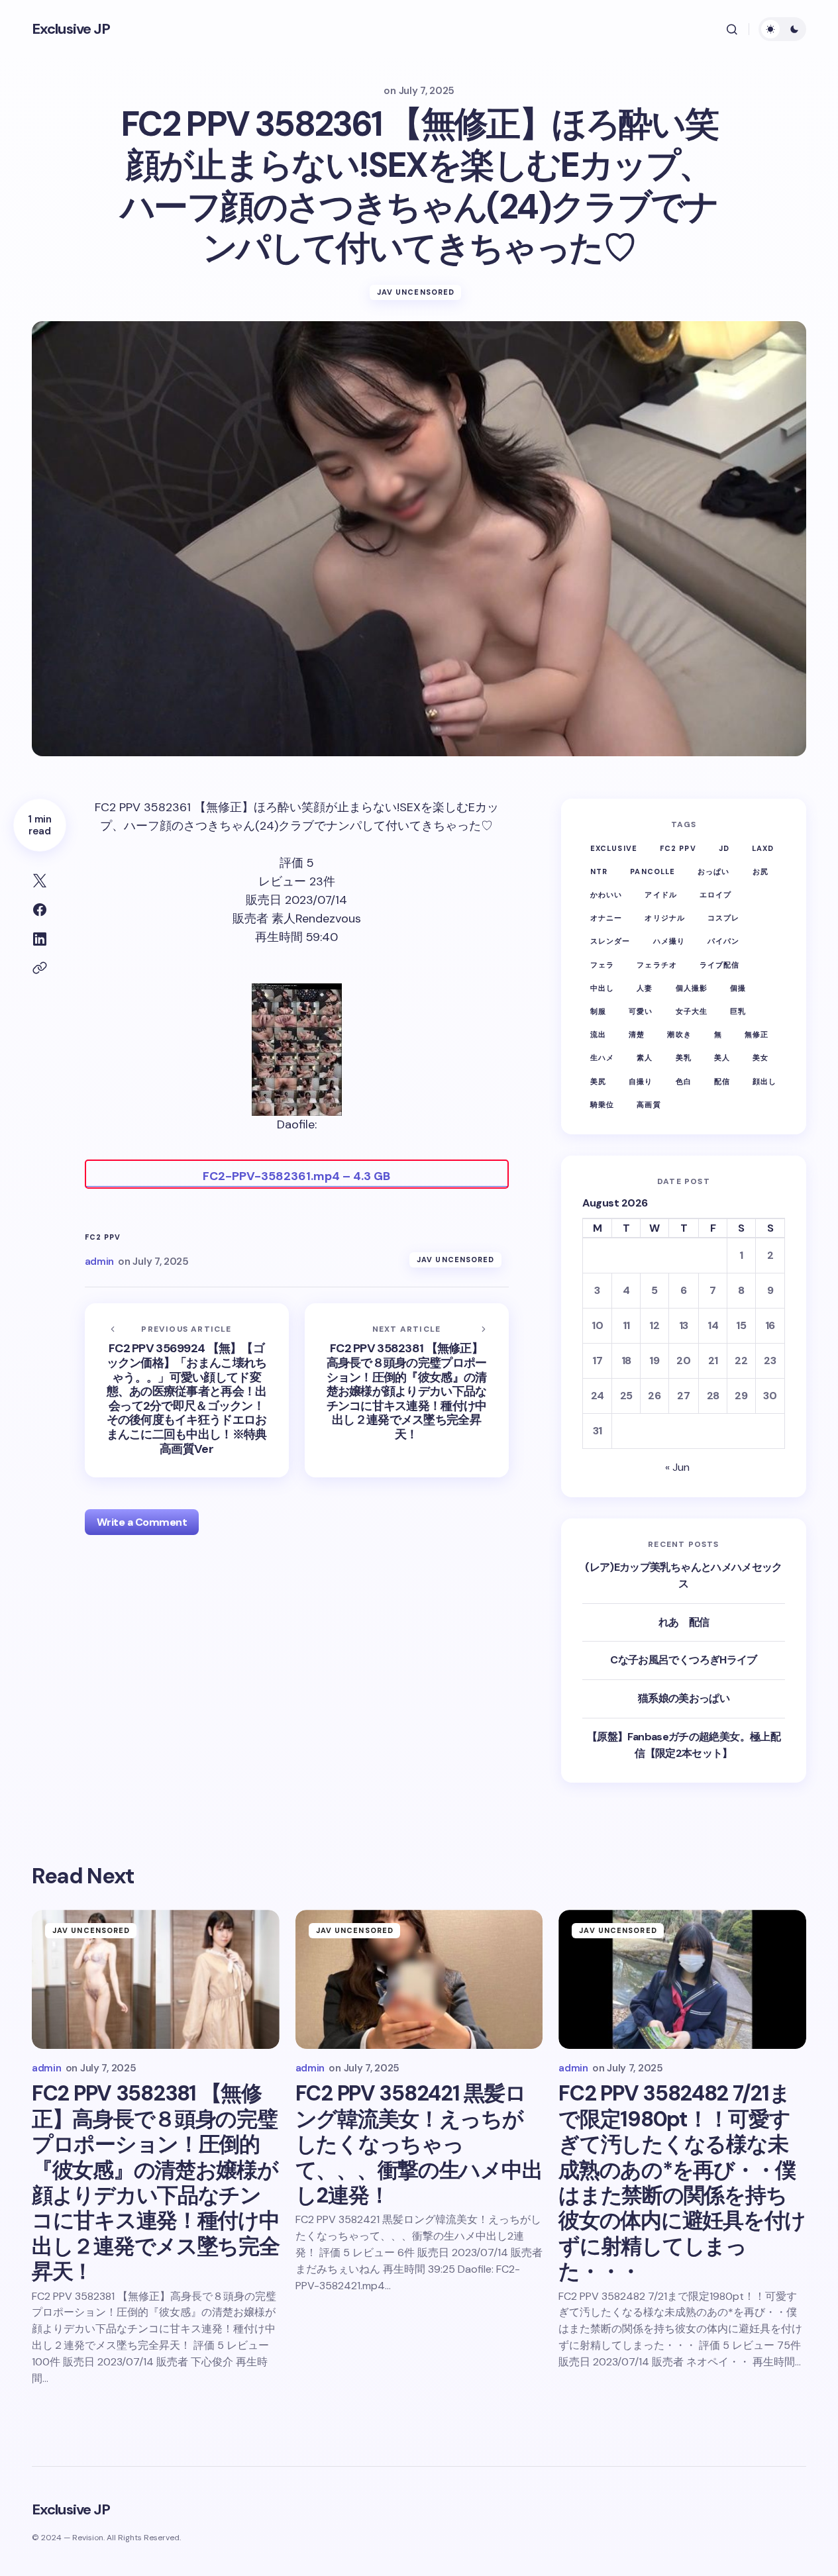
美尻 (598, 1081)
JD (724, 848)
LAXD (763, 848)
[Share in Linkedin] (40, 939)
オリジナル (665, 918)
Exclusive (614, 848)
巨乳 (738, 1011)
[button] (732, 29)
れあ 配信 (684, 1622)
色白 (684, 1081)
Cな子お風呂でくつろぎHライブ (683, 1660)
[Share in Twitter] (40, 881)
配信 (722, 1081)
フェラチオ (657, 965)
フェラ (602, 965)
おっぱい (713, 871)
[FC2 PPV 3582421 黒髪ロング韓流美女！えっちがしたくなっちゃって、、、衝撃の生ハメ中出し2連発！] (419, 1979)
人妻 (645, 988)
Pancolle (653, 871)
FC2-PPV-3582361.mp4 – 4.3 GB (296, 1176)
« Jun (677, 1467)
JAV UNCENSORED (416, 292)
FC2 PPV (103, 1237)
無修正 (757, 1034)
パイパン (723, 941)
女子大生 (692, 1011)
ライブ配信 (720, 965)
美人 (722, 1058)
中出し (602, 988)
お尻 (760, 871)
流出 (598, 1034)
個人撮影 (692, 988)
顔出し (764, 1081)
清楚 (637, 1034)
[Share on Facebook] (40, 910)
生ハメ (602, 1058)
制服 (598, 1011)
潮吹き (679, 1034)
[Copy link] (40, 968)
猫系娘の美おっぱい (684, 1698)
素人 (645, 1058)
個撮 (738, 988)
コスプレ (723, 918)
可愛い (641, 1011)
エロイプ (715, 895)
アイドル (660, 895)
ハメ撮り (669, 941)
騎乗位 (602, 1105)
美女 (760, 1058)
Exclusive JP (71, 29)
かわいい (606, 895)
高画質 (649, 1105)
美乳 (684, 1058)
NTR (599, 871)
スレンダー (610, 941)
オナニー (606, 918)
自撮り (641, 1081)
